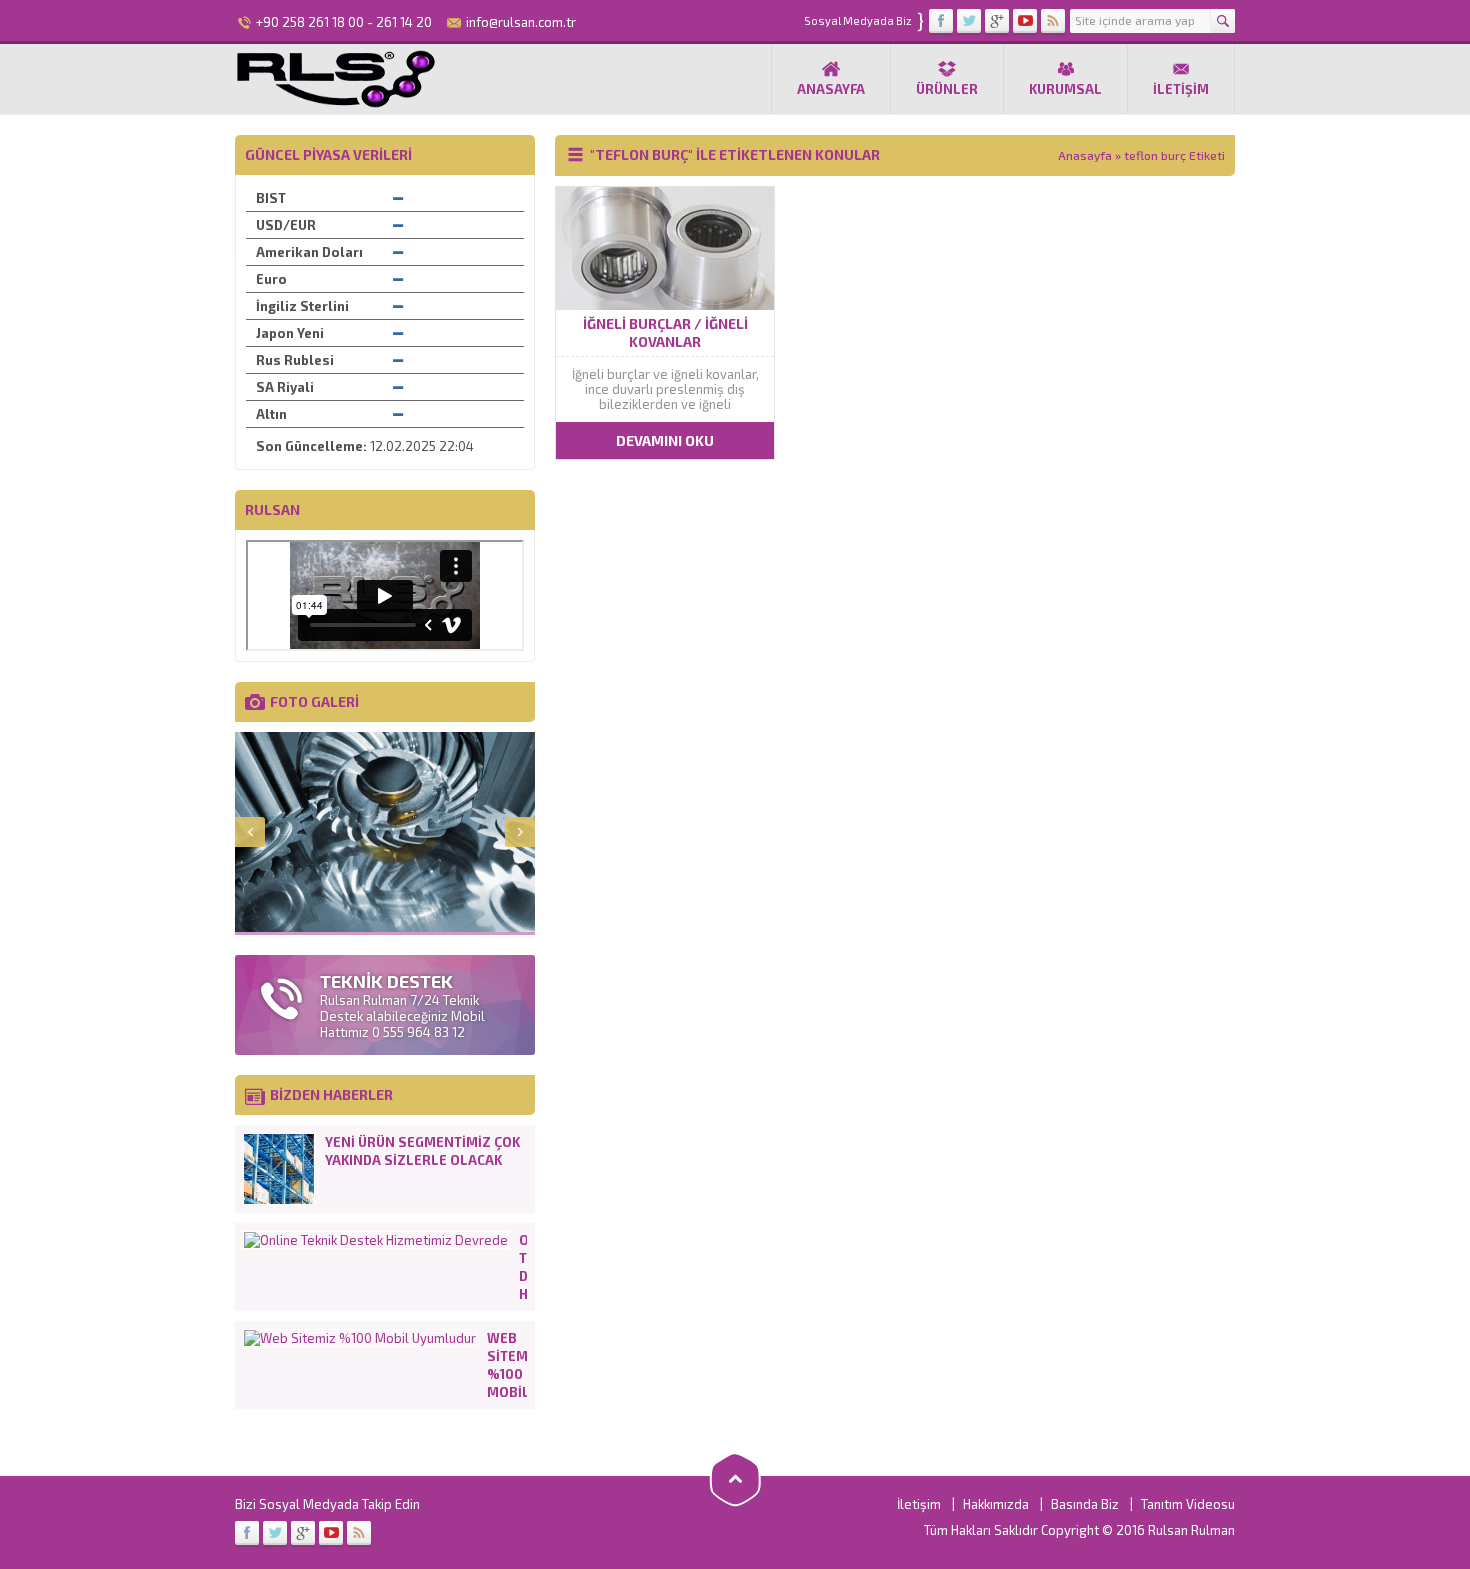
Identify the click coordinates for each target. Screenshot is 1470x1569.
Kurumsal (1065, 89)
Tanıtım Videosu (1188, 1504)
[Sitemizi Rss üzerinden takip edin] (1053, 21)
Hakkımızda (996, 1504)
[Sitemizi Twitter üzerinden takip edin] (969, 21)
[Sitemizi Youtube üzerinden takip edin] (1025, 21)
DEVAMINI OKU (665, 440)
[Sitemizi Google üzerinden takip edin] (997, 21)
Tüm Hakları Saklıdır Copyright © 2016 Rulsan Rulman (1079, 1530)
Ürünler (947, 89)
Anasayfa (831, 89)
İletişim (1181, 89)
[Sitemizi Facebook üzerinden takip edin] (941, 21)
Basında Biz (1085, 1504)
